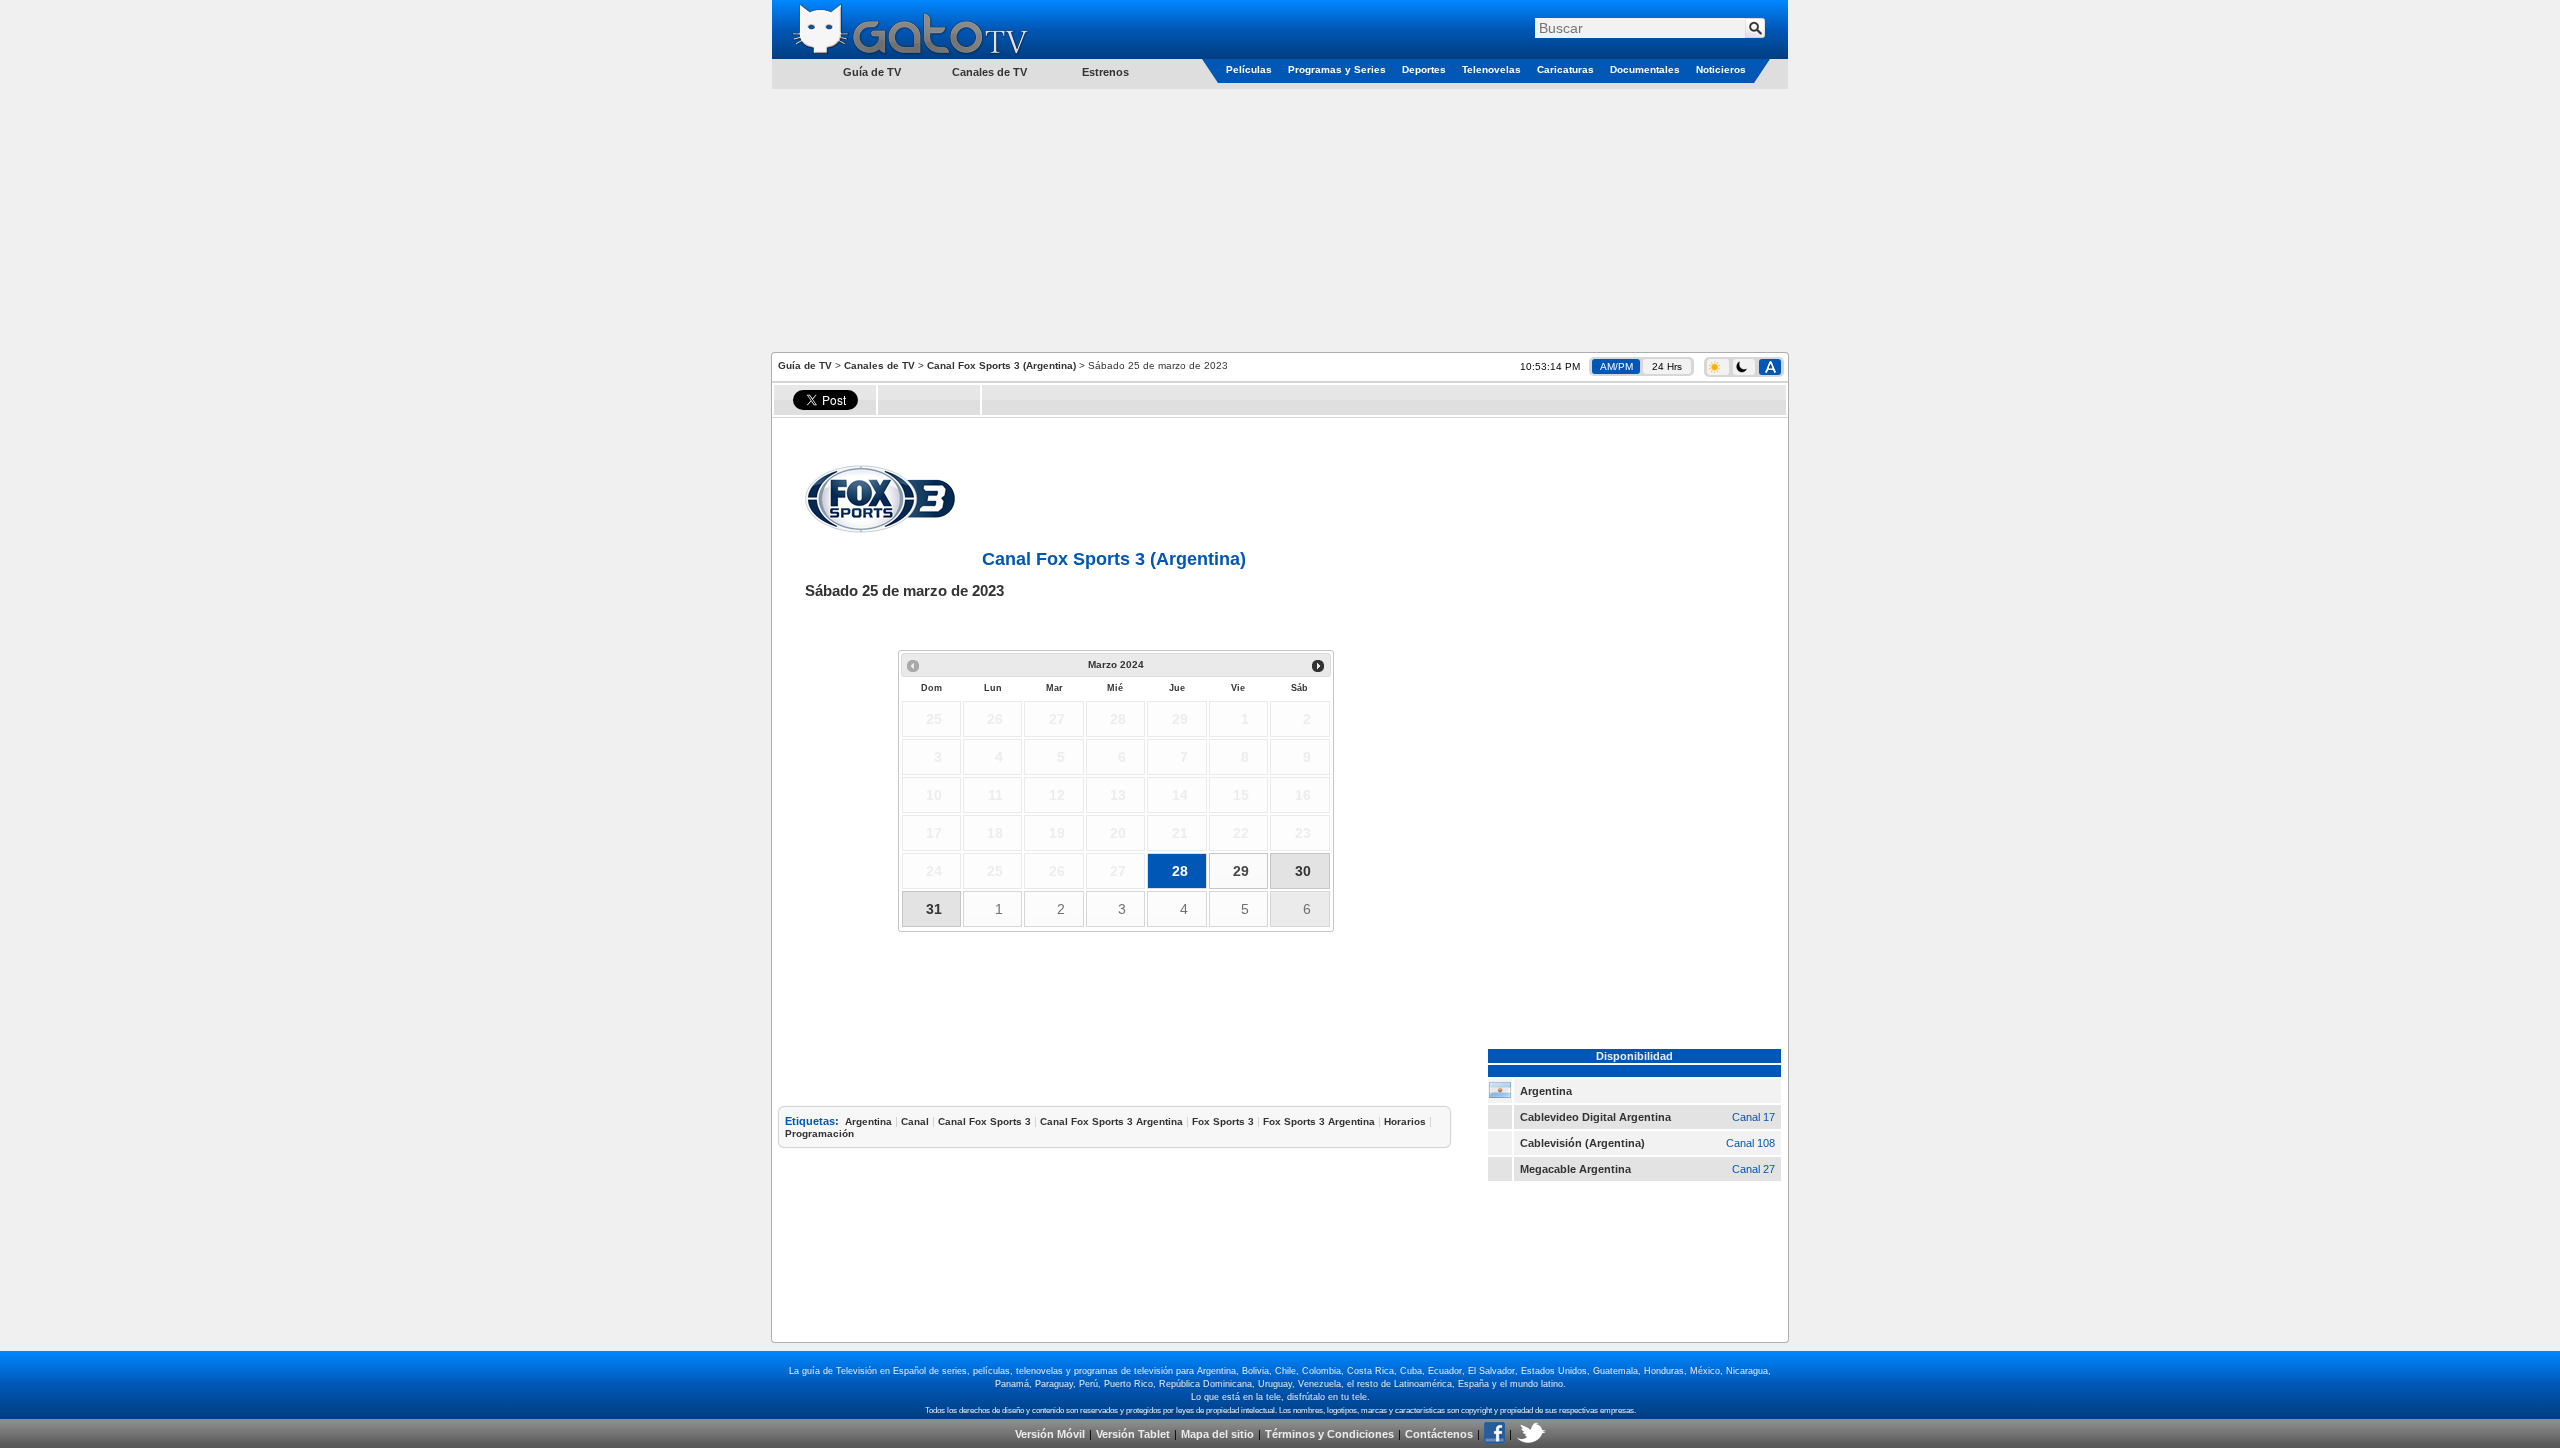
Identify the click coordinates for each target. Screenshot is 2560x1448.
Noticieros (1721, 69)
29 (1241, 871)
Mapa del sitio (1217, 1434)
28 (1180, 871)
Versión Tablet (1133, 1434)
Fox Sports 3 (1223, 1121)
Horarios (1405, 1121)
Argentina (868, 1121)
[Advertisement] (1280, 219)
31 (934, 909)
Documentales (1645, 69)
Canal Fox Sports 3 (984, 1121)
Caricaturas (1565, 69)
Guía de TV (805, 365)
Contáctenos (1439, 1434)
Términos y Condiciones (1329, 1434)
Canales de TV (989, 72)
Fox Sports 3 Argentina (1319, 1121)
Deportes (1424, 69)
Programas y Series (1337, 69)
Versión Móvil (1050, 1434)
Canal (915, 1121)
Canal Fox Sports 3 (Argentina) (1001, 365)
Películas (1249, 69)
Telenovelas (1491, 69)
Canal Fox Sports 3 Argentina (1111, 1121)
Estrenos (1105, 72)
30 (1303, 871)
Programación (819, 1133)
